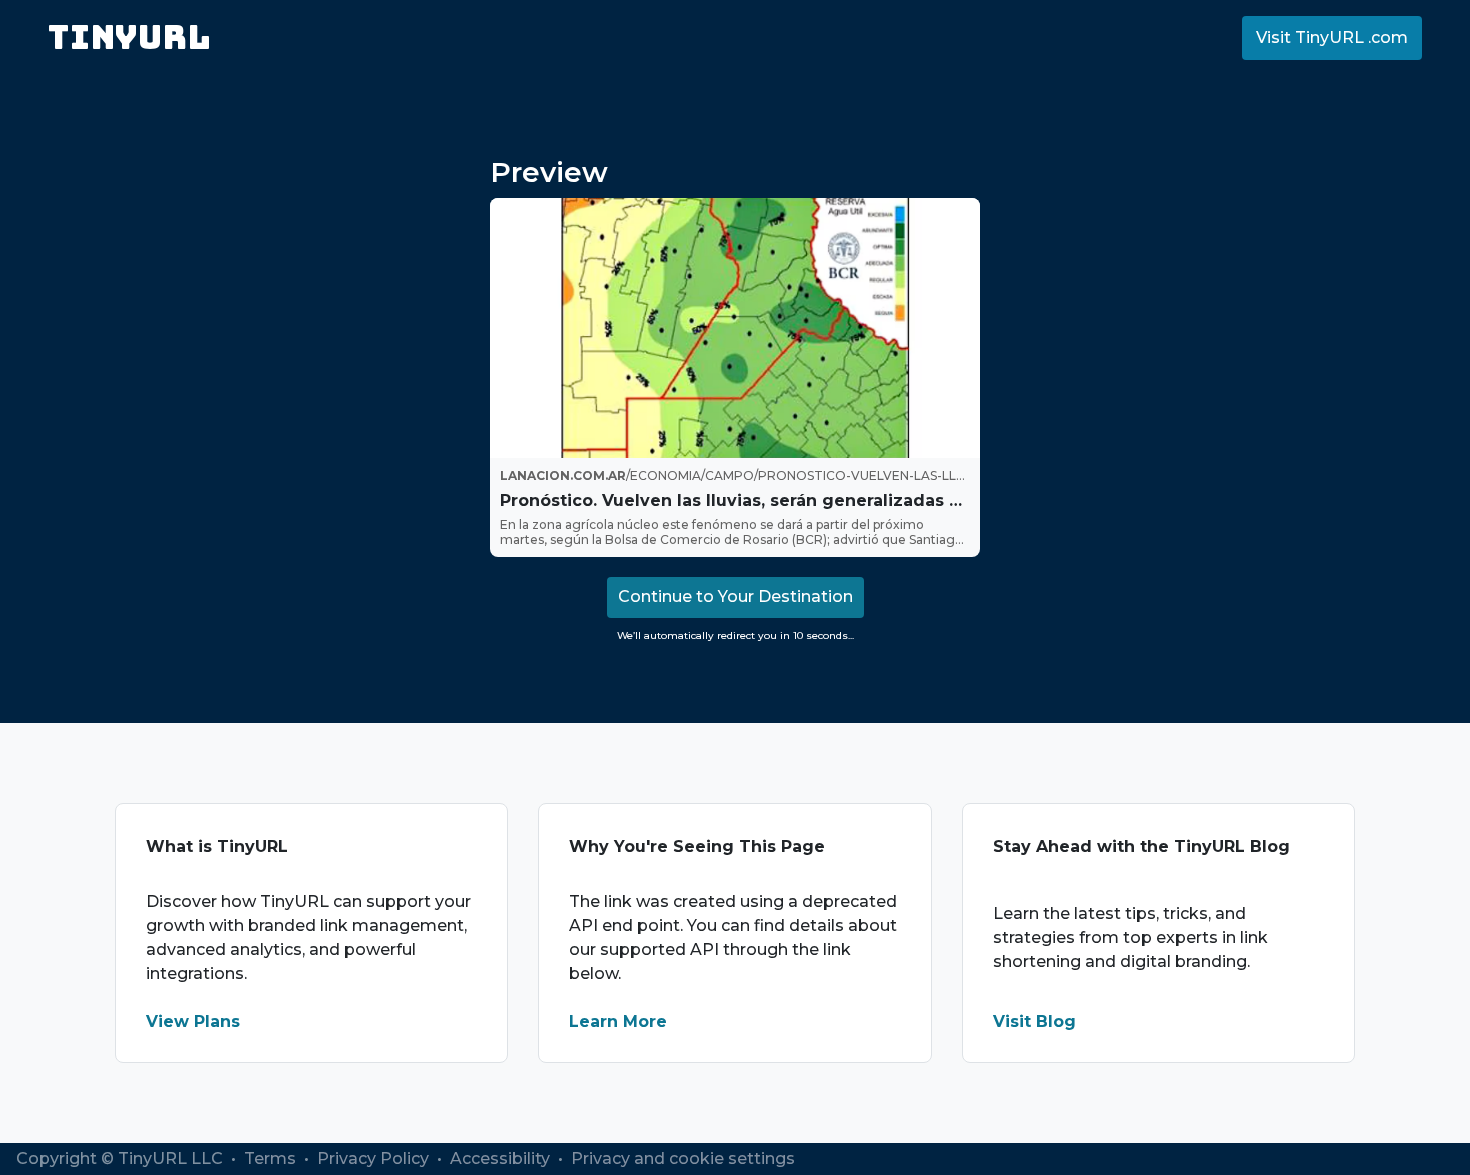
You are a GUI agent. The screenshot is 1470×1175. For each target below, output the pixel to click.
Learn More (618, 1021)
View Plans (193, 1021)
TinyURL (129, 37)
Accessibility (502, 1158)
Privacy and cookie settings (683, 1158)
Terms (272, 1158)
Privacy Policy (375, 1158)
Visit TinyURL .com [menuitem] (1332, 37)
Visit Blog (1034, 1021)
